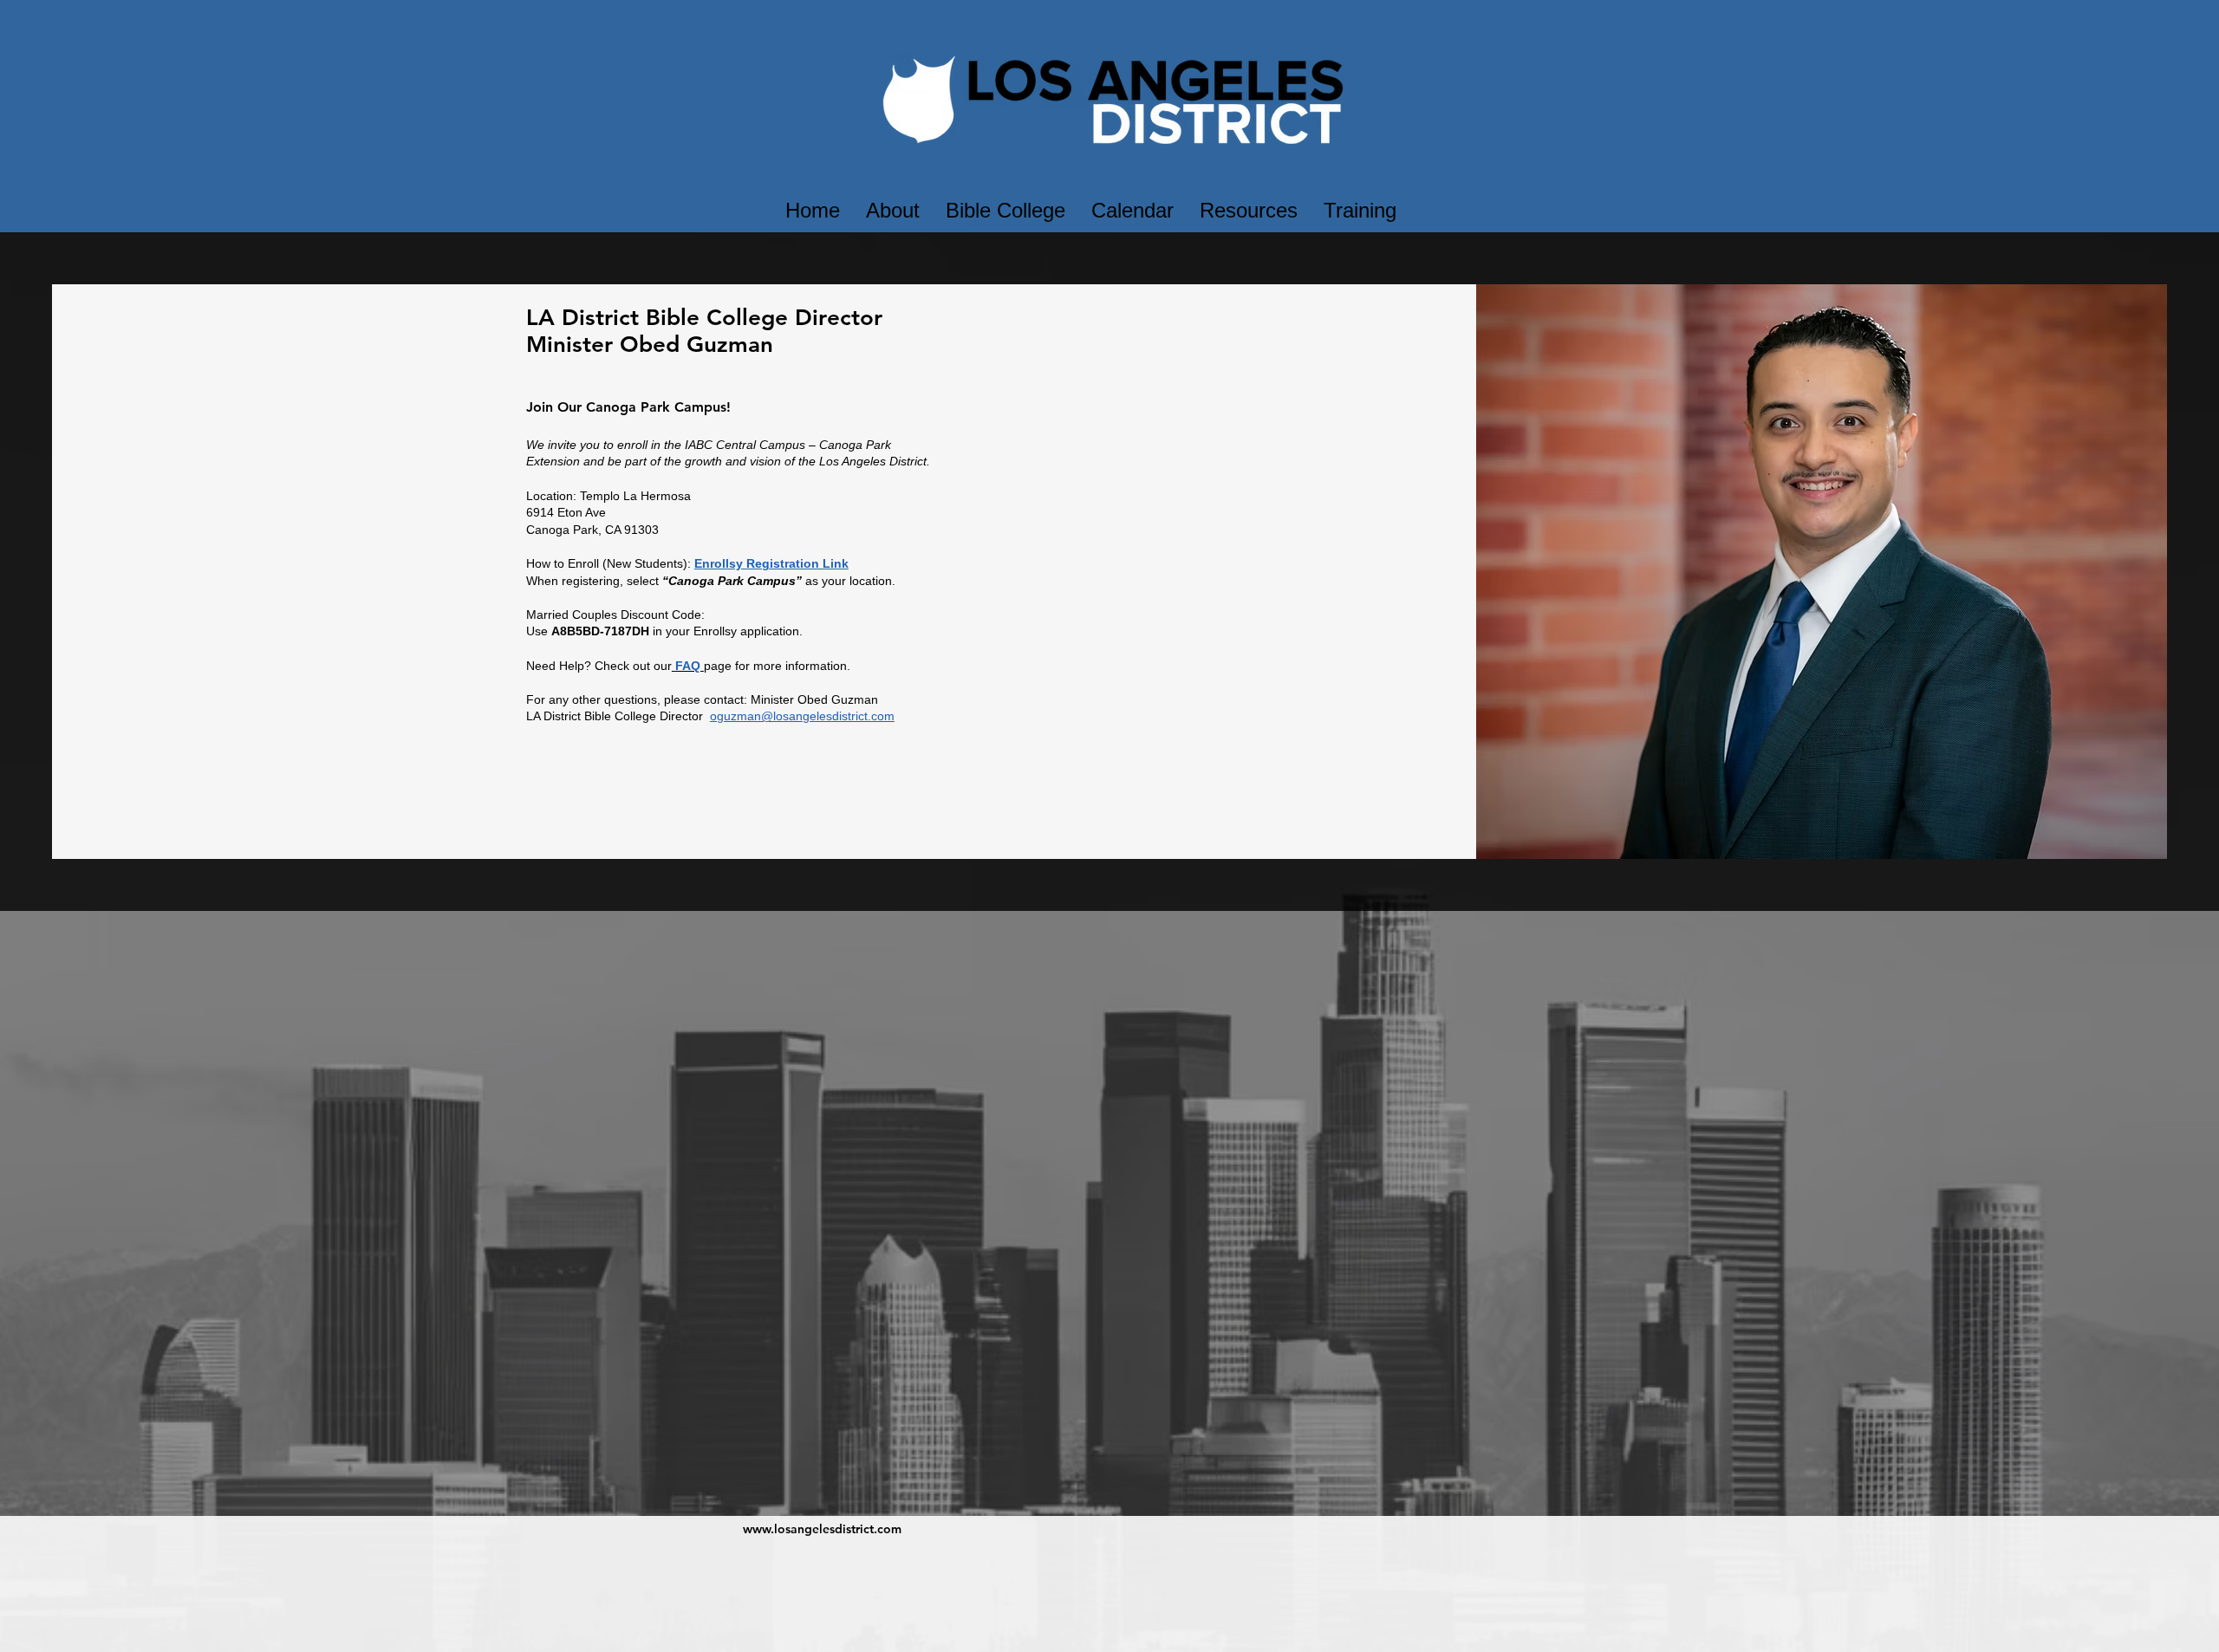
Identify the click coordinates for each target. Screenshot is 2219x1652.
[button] (893, 211)
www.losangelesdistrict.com (822, 1529)
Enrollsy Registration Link (771, 563)
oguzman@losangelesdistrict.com (802, 716)
